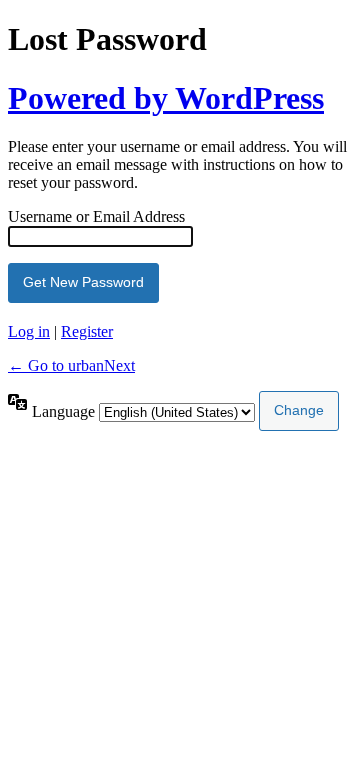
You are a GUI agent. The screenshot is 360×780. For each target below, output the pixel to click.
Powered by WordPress (166, 98)
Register (87, 331)
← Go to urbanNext (71, 365)
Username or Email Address (96, 216)
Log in (29, 331)
